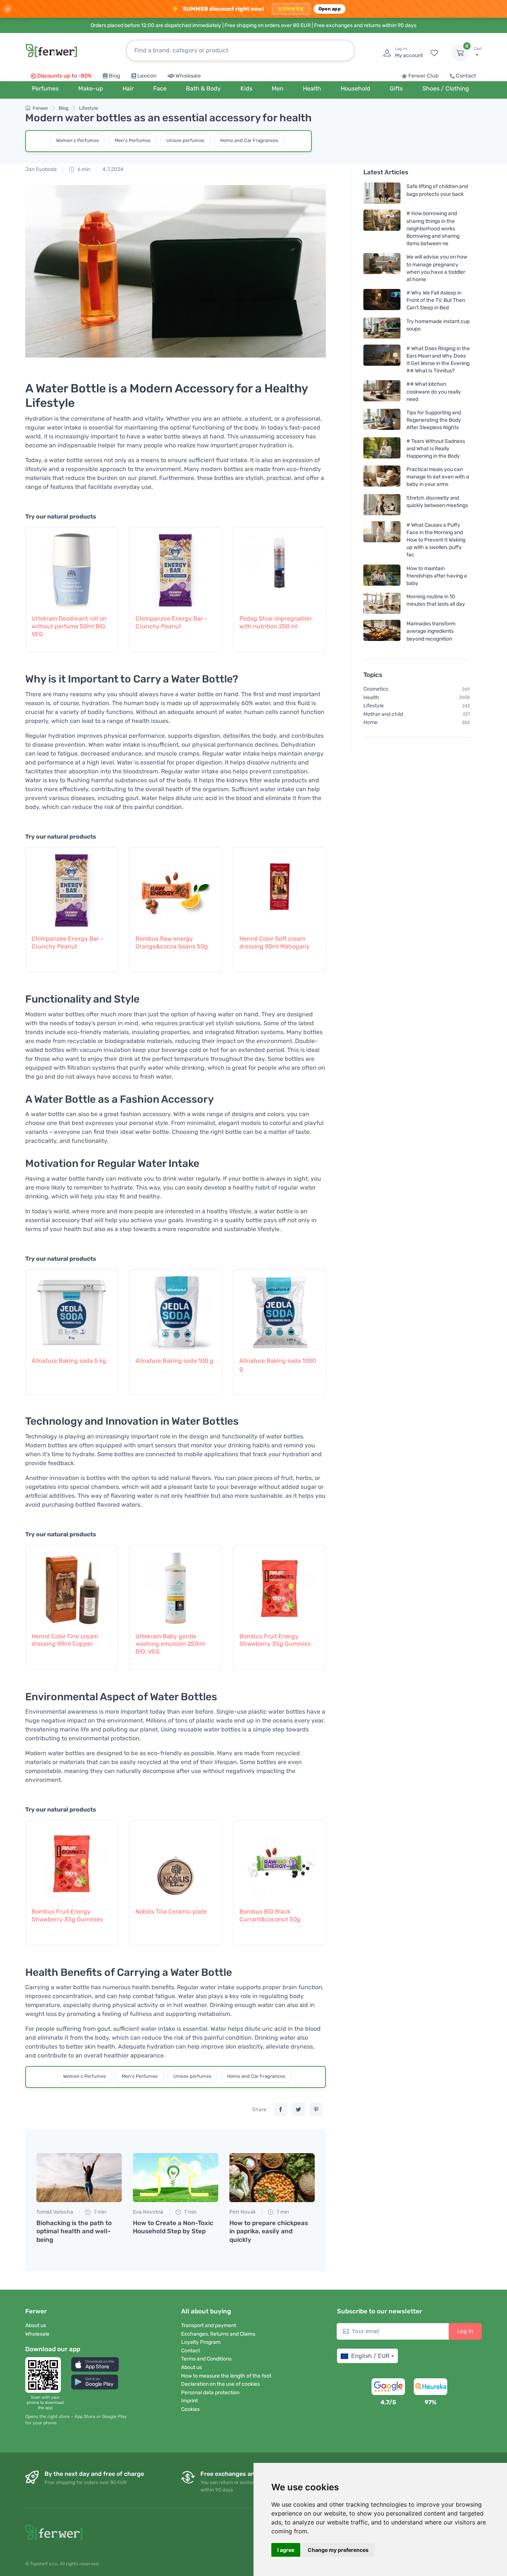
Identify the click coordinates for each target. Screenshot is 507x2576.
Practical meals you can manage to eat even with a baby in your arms (438, 477)
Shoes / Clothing (446, 88)
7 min (99, 2212)
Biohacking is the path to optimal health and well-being (74, 2231)
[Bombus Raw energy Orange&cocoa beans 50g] (176, 887)
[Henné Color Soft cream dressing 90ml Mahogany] (279, 887)
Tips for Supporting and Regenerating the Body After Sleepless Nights (434, 420)
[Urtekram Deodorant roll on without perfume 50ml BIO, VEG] (72, 567)
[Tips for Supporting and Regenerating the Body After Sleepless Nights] (382, 420)
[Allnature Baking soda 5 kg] (72, 1309)
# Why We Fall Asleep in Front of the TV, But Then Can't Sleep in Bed (436, 300)
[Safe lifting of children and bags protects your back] (382, 193)
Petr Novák (243, 2212)
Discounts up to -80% (64, 76)
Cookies (190, 2409)
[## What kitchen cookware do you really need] (382, 392)
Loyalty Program (201, 2342)
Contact (466, 76)
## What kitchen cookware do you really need (434, 392)
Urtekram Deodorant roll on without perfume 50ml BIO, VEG (69, 626)
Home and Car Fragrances (249, 140)
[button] (95, 2364)
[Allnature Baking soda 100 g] (176, 1309)
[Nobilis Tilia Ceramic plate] (176, 1860)
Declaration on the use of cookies (220, 2384)
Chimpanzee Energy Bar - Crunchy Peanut (171, 622)
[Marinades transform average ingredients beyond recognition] (382, 631)
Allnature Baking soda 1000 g (278, 1365)
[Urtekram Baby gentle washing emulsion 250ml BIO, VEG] (176, 1585)
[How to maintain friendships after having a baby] (382, 575)
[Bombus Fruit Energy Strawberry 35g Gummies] (279, 1585)
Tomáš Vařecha (55, 2212)
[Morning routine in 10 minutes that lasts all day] (382, 603)
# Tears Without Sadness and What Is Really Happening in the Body (436, 448)
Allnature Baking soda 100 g (174, 1361)
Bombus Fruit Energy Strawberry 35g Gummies (275, 1640)
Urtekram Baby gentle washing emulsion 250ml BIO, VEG (170, 1644)
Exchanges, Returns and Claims (218, 2334)
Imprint (189, 2401)
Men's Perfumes (133, 140)
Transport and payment (209, 2325)
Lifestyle (89, 108)
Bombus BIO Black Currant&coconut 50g (270, 1915)
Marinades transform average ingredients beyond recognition (431, 631)
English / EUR (370, 2356)
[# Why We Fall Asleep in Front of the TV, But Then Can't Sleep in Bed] (382, 300)
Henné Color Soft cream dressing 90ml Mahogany (274, 942)
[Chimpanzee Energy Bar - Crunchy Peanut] (176, 567)
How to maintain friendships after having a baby (437, 575)
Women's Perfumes (78, 140)
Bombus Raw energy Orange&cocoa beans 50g (172, 942)
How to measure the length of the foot (226, 2376)
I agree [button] (286, 2550)
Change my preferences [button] (338, 2550)
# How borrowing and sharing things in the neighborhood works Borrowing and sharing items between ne (433, 228)
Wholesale (188, 76)
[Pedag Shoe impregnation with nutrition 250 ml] (279, 567)
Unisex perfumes (185, 140)
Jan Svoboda (41, 169)
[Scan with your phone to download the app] (45, 2375)
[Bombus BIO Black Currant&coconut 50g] (279, 1860)
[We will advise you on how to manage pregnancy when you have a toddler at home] (382, 268)
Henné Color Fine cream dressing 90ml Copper (65, 1640)
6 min (83, 169)
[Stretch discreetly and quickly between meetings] (382, 504)
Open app (330, 9)
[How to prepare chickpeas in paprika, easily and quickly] (272, 2178)
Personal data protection (210, 2393)
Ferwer (40, 108)
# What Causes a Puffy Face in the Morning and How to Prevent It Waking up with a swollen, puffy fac (436, 540)
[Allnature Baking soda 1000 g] (279, 1309)
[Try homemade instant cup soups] (382, 328)
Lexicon (147, 76)
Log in (465, 2331)
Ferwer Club (423, 76)
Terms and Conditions (206, 2359)
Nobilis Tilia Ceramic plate (171, 1912)
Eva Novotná (148, 2212)
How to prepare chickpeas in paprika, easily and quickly (269, 2231)
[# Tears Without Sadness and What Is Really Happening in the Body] (382, 448)
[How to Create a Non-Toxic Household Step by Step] (176, 2178)
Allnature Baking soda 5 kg (69, 1361)
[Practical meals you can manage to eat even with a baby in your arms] (382, 477)
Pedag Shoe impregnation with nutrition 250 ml (276, 622)
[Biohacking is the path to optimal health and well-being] (79, 2178)
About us (36, 2325)
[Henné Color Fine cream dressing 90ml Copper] (72, 1585)
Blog (115, 76)
